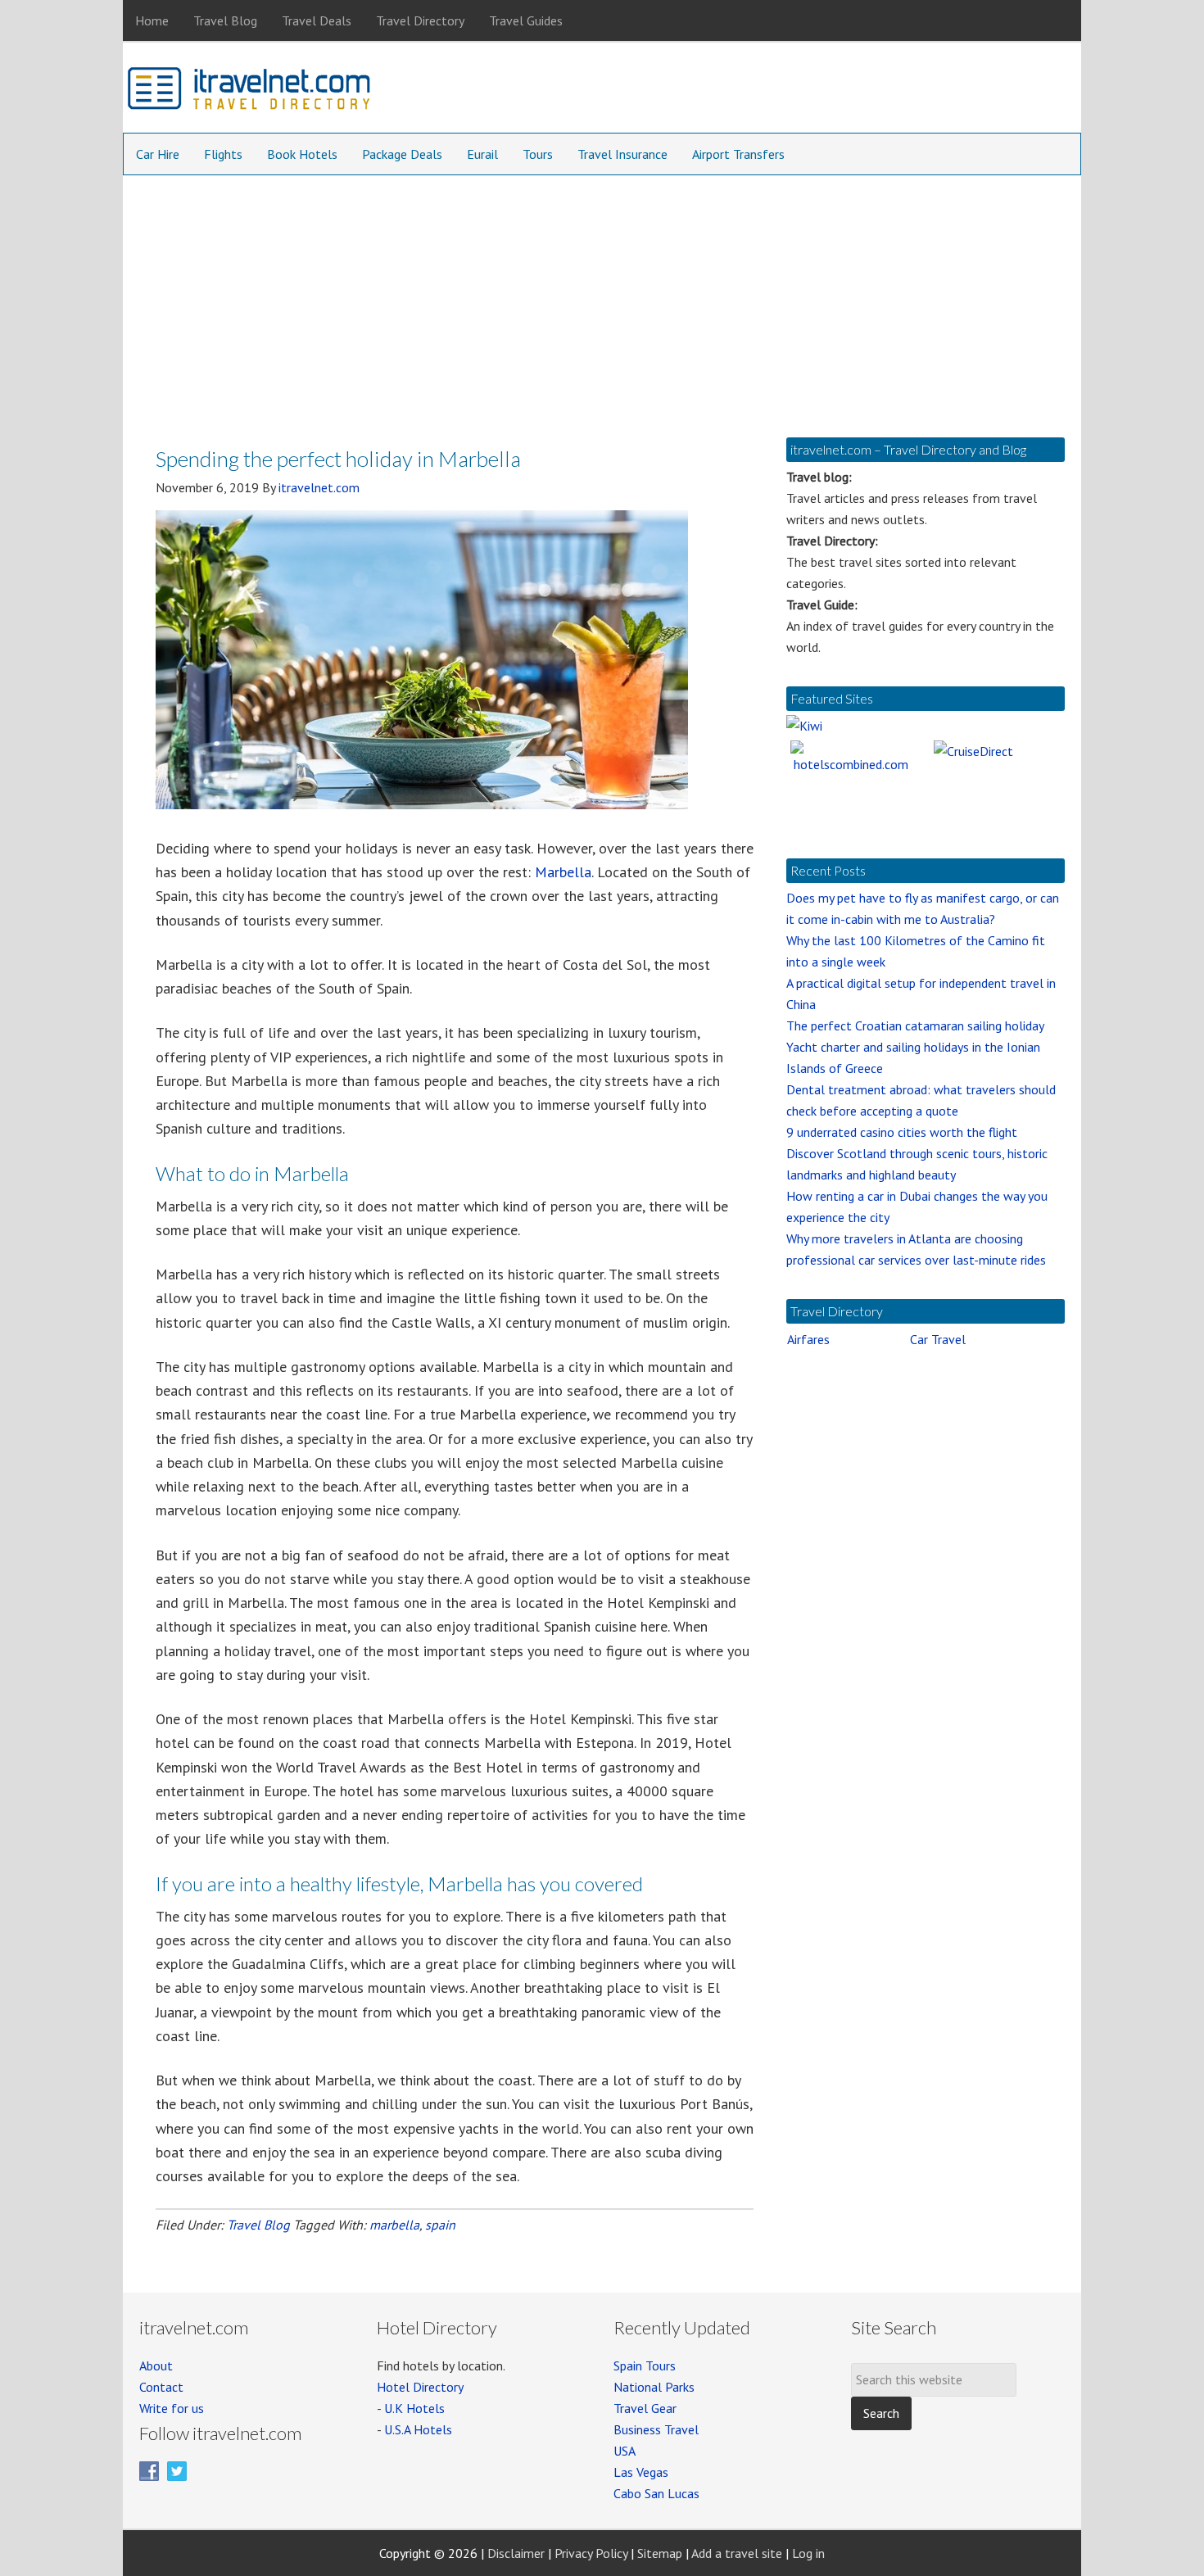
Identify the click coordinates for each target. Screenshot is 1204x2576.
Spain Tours (645, 2365)
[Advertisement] (602, 298)
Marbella (563, 872)
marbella (394, 2225)
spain (440, 2225)
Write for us (172, 2408)
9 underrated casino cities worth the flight (902, 1132)
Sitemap (660, 2553)
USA (625, 2451)
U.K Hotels (414, 2408)
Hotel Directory (420, 2387)
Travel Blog (258, 2225)
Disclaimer (516, 2553)
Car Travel (938, 1339)
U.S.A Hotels (418, 2429)
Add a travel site (737, 2553)
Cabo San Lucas (656, 2493)
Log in (808, 2553)
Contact (161, 2387)
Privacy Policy (591, 2553)
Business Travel (656, 2429)
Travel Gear (645, 2408)
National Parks (654, 2387)
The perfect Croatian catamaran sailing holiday (915, 1025)
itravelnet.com (250, 92)
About (156, 2365)
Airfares (808, 1339)
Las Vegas (641, 2472)
